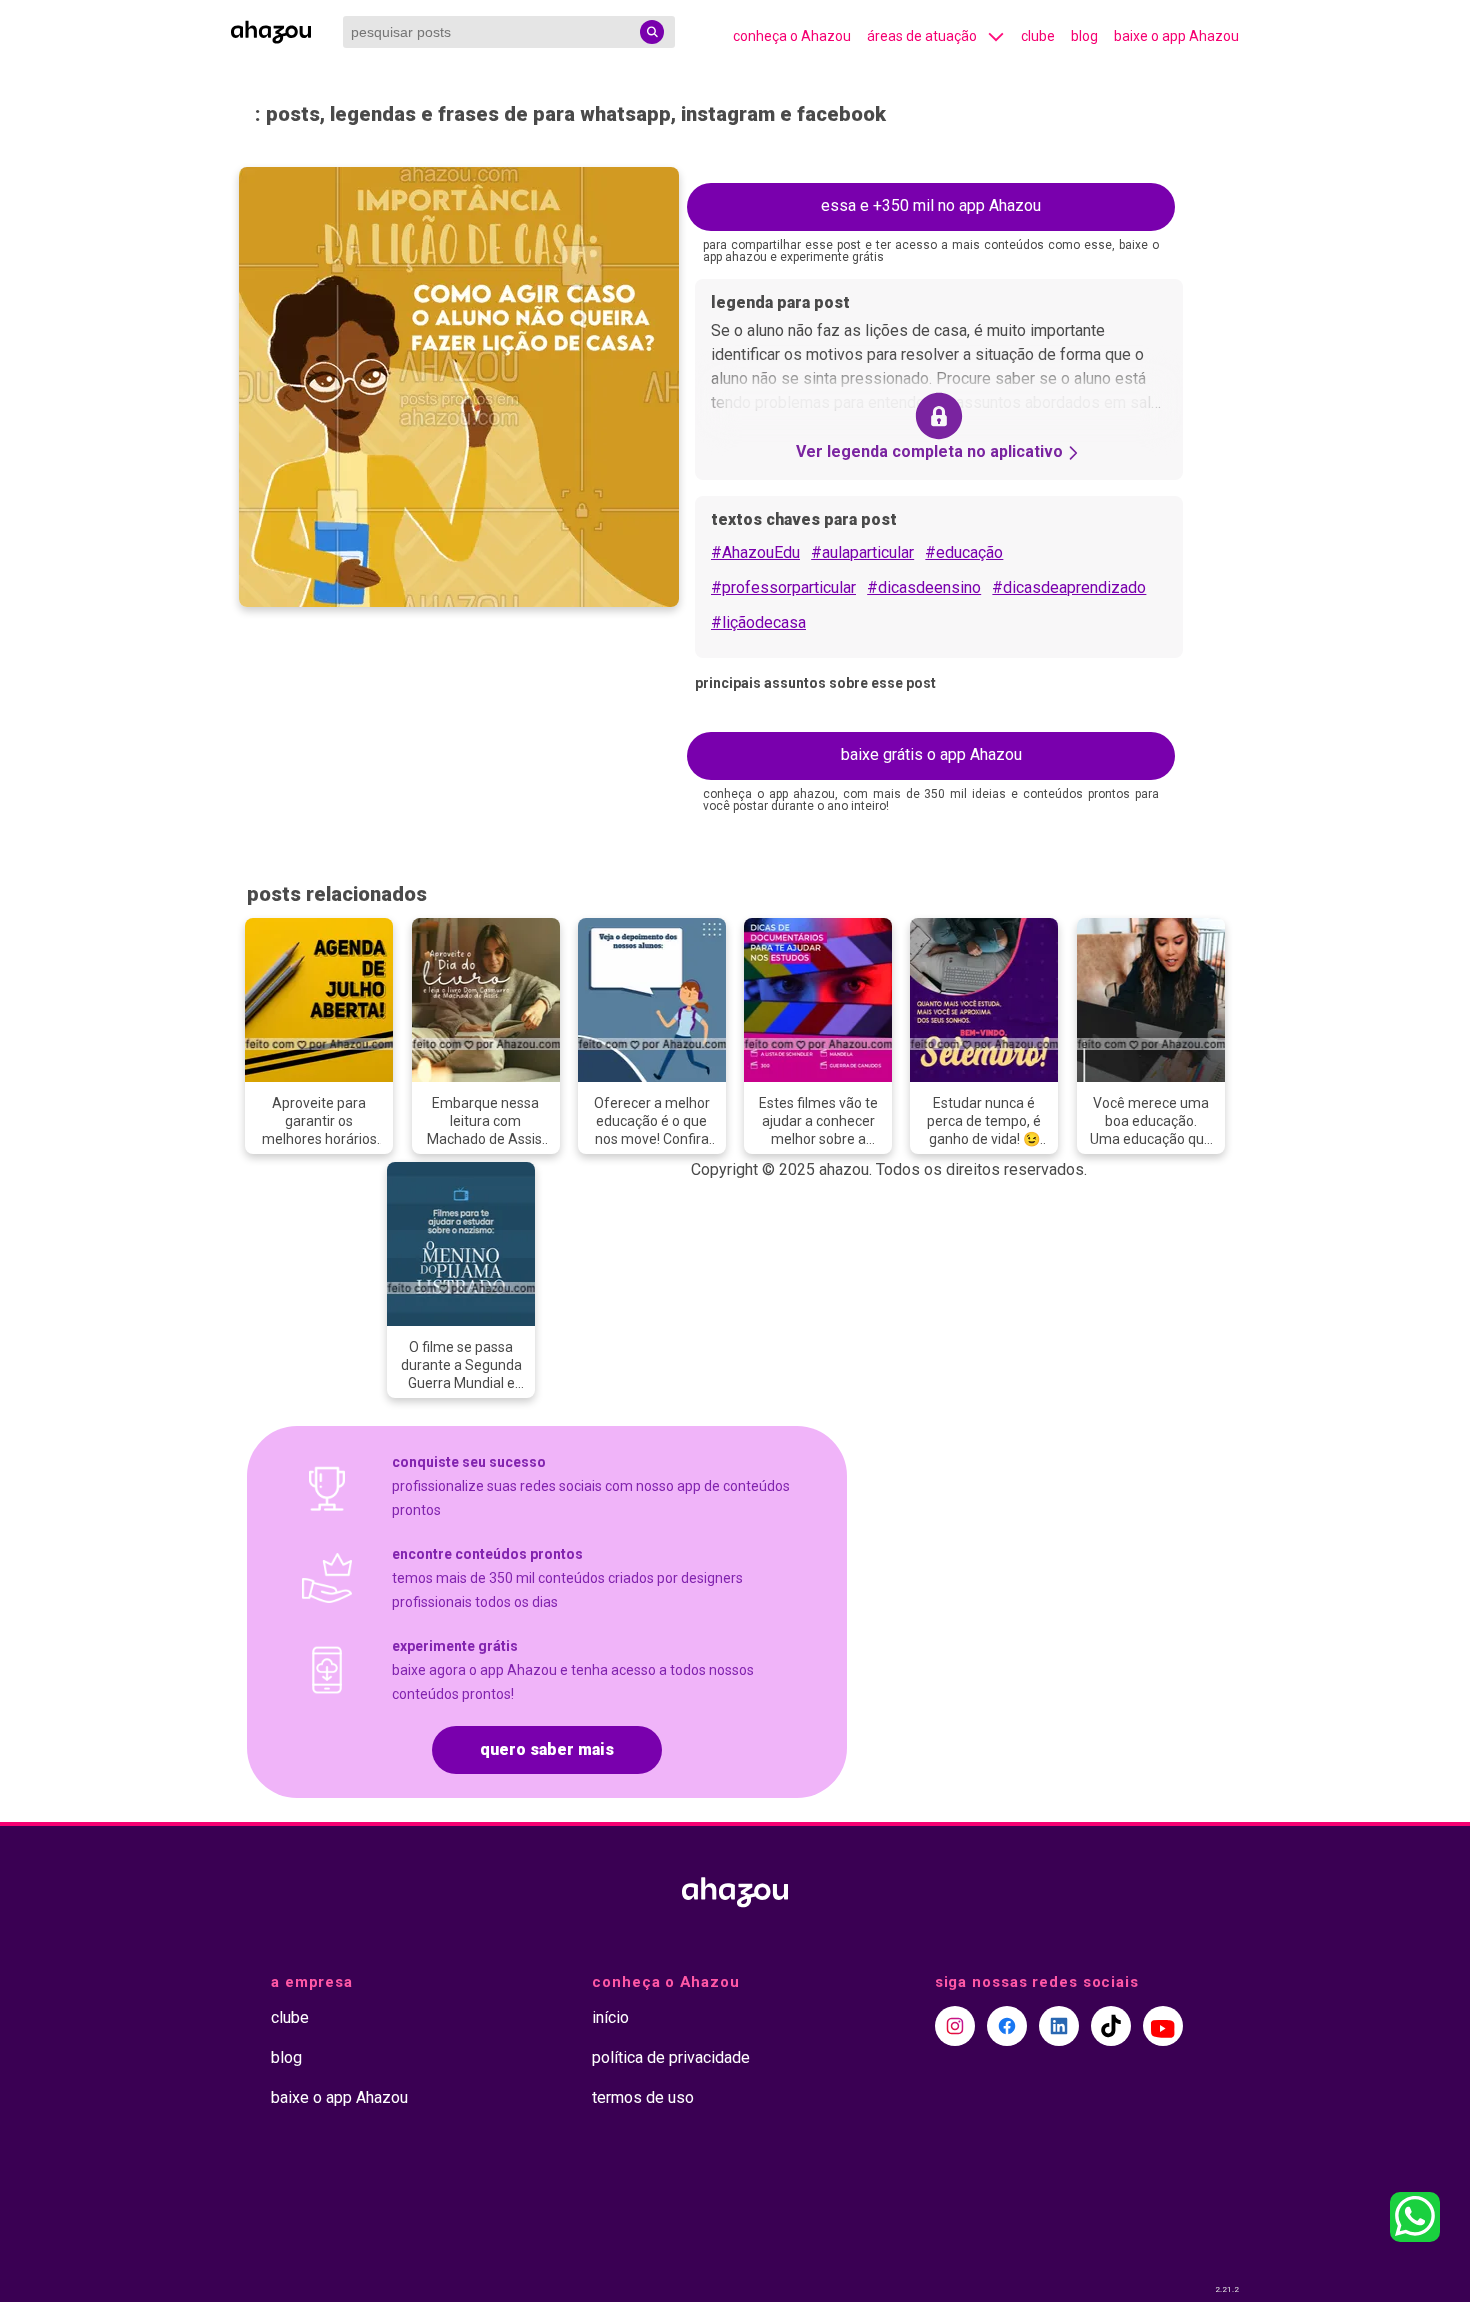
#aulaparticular (862, 552)
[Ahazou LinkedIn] (1059, 2026)
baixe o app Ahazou (1176, 36)
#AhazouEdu (755, 552)
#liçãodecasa (758, 622)
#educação (964, 552)
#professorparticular (783, 587)
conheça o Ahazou (792, 36)
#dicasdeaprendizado (1069, 587)
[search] (652, 32)
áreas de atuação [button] (922, 36)
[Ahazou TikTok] (1111, 2026)
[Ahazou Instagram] (955, 2026)
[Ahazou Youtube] (1163, 2026)
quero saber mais (547, 1749)
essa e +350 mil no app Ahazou (931, 205)
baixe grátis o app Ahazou (931, 754)
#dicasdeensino (924, 587)
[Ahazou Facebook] (1007, 2026)
